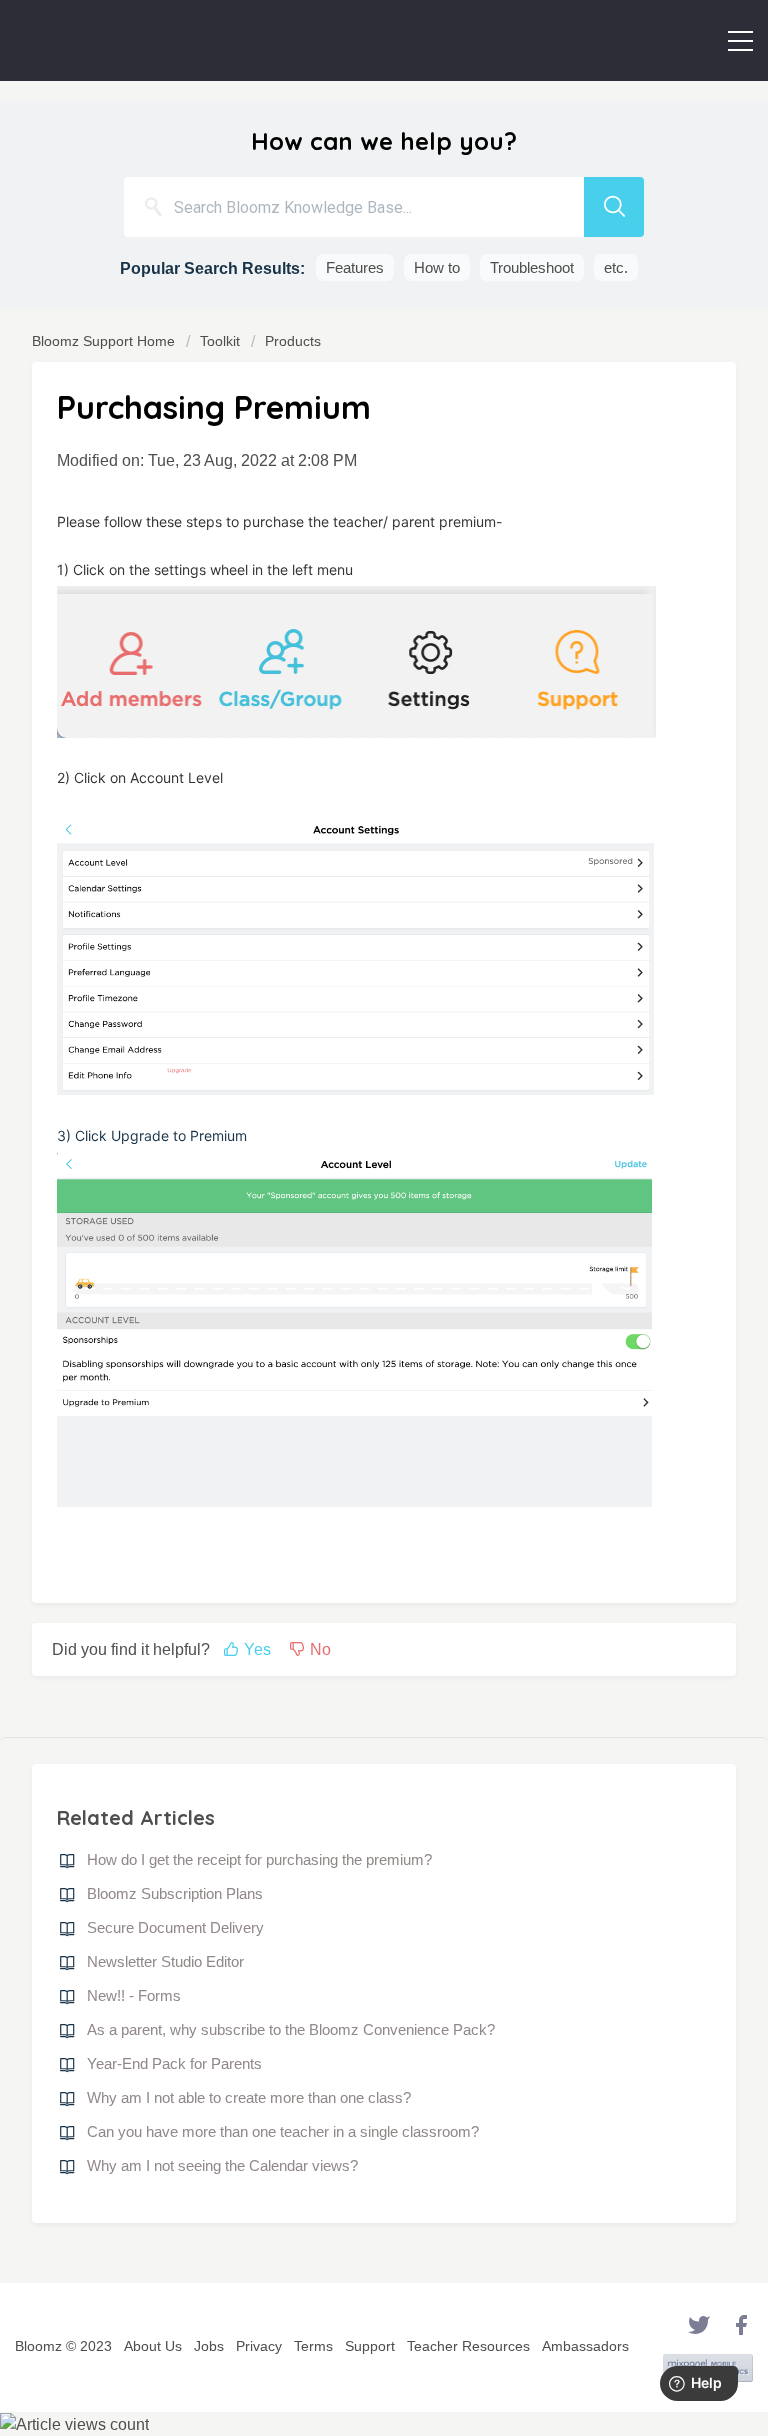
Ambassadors (585, 2346)
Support (370, 2346)
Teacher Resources (468, 2346)
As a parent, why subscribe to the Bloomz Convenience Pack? (291, 2029)
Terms (313, 2346)
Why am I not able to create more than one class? (249, 2097)
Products (293, 341)
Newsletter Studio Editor (165, 1961)
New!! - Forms (134, 1995)
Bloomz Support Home (105, 341)
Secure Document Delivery (175, 1927)
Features (355, 267)
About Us (153, 2346)
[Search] (614, 207)
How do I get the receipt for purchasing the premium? (259, 1859)
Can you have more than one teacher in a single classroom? (283, 2131)
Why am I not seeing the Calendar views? (222, 2165)
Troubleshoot (532, 267)
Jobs (209, 2346)
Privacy (259, 2346)
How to (437, 267)
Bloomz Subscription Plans (175, 1893)
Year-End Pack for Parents (174, 2063)
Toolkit (220, 341)
